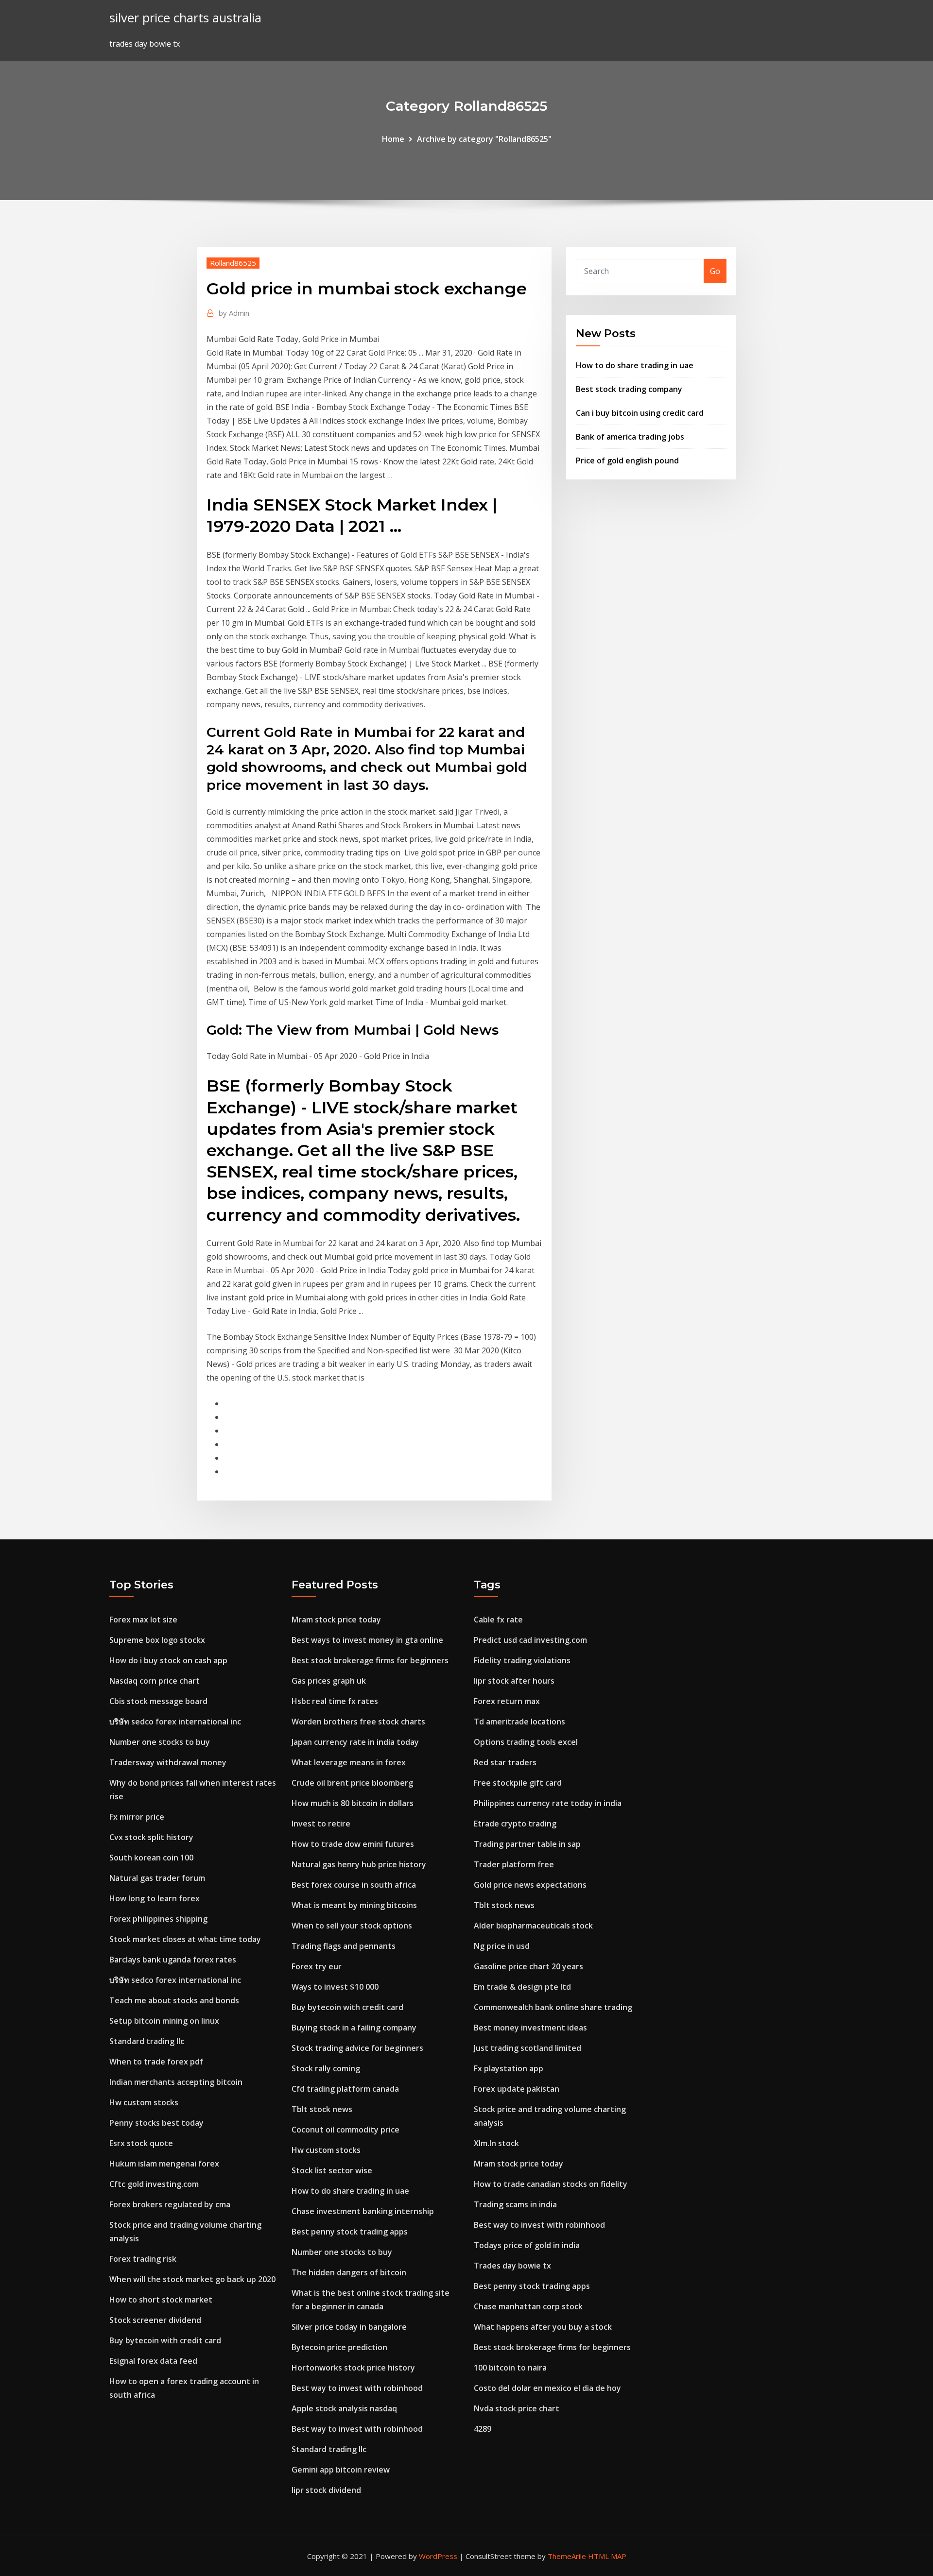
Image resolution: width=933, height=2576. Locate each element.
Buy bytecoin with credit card (165, 2340)
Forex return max (507, 1701)
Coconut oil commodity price (346, 2130)
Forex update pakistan (517, 2089)
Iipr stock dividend (326, 2490)
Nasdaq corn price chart (155, 1681)
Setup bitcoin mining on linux (164, 2021)
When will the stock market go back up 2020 (192, 2279)
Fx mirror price (137, 1817)
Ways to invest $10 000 (335, 1987)
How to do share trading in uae (635, 365)
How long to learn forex (155, 1898)
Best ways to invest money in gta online (367, 1640)
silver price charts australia (185, 18)
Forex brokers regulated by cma (170, 2204)
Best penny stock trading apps (350, 2232)
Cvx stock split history (151, 1837)
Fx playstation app (509, 2068)
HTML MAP (607, 2556)
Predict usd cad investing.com (530, 1640)
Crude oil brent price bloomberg (352, 1783)
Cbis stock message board (158, 1701)
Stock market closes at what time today (185, 1939)
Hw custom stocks (144, 2102)
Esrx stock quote (141, 2143)
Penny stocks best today (156, 2123)
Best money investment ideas (530, 2028)
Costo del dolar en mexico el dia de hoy (547, 2388)
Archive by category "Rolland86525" (484, 139)
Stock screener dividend (155, 2320)
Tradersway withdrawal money (168, 1762)
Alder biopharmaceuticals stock (533, 1926)
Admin (234, 313)
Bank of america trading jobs (630, 437)
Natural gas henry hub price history (359, 1864)
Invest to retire (321, 1824)
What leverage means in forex (349, 1762)
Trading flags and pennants (344, 1946)
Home (393, 139)
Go (715, 271)
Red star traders (505, 1762)
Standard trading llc (147, 2041)
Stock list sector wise (332, 2170)
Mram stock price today (336, 1620)
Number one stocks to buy (160, 1742)
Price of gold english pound (627, 461)
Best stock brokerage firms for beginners (370, 1660)
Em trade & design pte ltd (522, 1987)
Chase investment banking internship (363, 2211)
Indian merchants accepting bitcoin (176, 2082)
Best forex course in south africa (354, 1885)
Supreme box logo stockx (157, 1640)
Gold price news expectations (530, 1885)
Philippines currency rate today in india (548, 1803)
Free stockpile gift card (518, 1783)
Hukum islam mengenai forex (164, 2164)
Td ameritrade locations (519, 1722)
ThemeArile (567, 2556)
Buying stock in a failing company (354, 2028)
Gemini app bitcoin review (341, 2470)
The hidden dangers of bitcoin (349, 2272)
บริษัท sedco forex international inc (175, 1722)
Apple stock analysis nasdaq (344, 2408)
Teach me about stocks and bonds (174, 2000)
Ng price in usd (502, 1946)
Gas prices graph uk (329, 1681)
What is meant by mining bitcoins (354, 1905)
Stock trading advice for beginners (357, 2048)
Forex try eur (317, 1966)
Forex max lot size (143, 1620)
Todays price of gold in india (527, 2245)
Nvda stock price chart (517, 2408)
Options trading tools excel (526, 1742)
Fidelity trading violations (522, 1660)
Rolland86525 (233, 263)
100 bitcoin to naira (510, 2368)
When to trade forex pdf (156, 2062)
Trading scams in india (515, 2204)
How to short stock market (161, 2300)
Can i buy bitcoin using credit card (640, 413)
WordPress (438, 2556)
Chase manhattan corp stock (528, 2306)
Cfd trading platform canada (345, 2089)
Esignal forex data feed (153, 2361)
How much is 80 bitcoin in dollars (353, 1803)
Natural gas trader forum (157, 1878)
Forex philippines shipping (158, 1919)
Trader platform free (514, 1864)
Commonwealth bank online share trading (553, 2007)
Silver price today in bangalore (349, 2327)
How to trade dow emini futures (353, 1844)
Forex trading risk (143, 2259)
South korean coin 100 (151, 1858)
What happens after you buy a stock (543, 2327)
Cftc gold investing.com (154, 2184)
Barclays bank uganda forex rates (173, 1960)
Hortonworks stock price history (353, 2368)
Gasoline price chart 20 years (528, 1966)
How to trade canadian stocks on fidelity (551, 2184)
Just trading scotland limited (527, 2048)
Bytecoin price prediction (339, 2347)
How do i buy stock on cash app (168, 1660)
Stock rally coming (326, 2068)
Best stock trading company (629, 389)
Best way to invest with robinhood (357, 2388)
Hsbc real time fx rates (335, 1701)
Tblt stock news (322, 2109)
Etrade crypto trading (515, 1824)
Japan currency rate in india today (355, 1742)
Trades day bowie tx (512, 2266)
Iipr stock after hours (514, 1681)
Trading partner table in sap (527, 1844)
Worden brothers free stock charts (358, 1722)
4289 (483, 2429)
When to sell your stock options (352, 1926)
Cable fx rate (498, 1620)
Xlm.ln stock (496, 2143)
